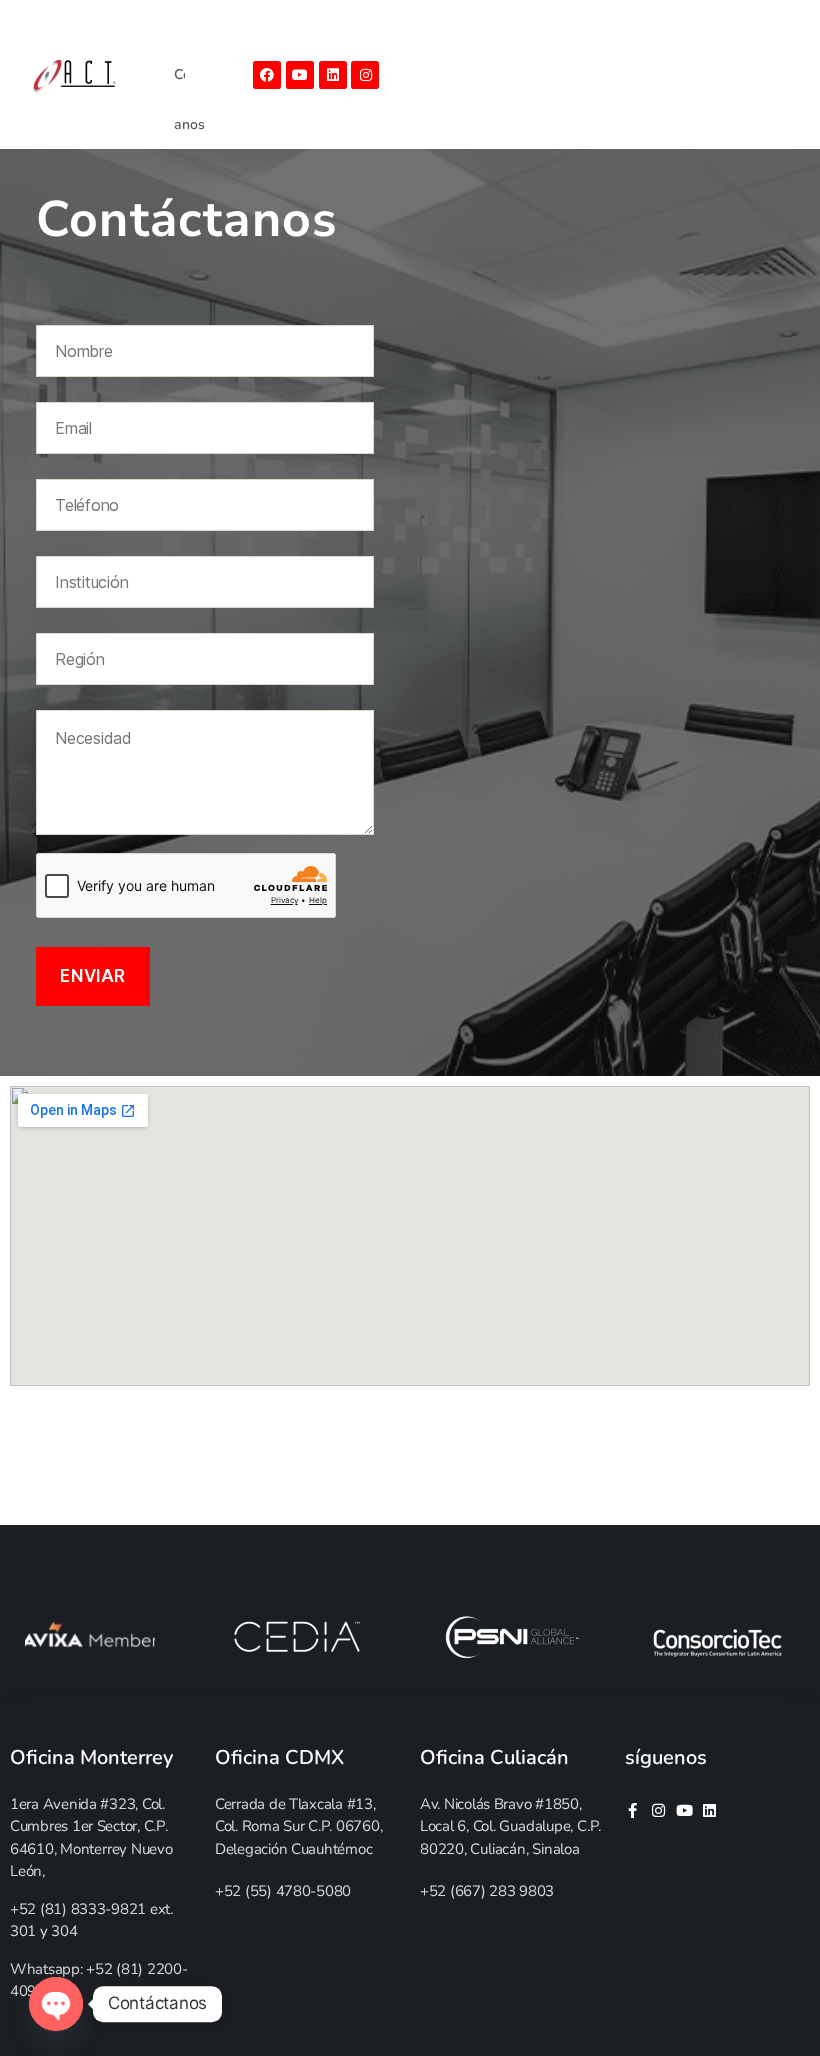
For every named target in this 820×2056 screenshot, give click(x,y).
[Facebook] (267, 75)
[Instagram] (365, 75)
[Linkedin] (333, 75)
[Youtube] (300, 75)
